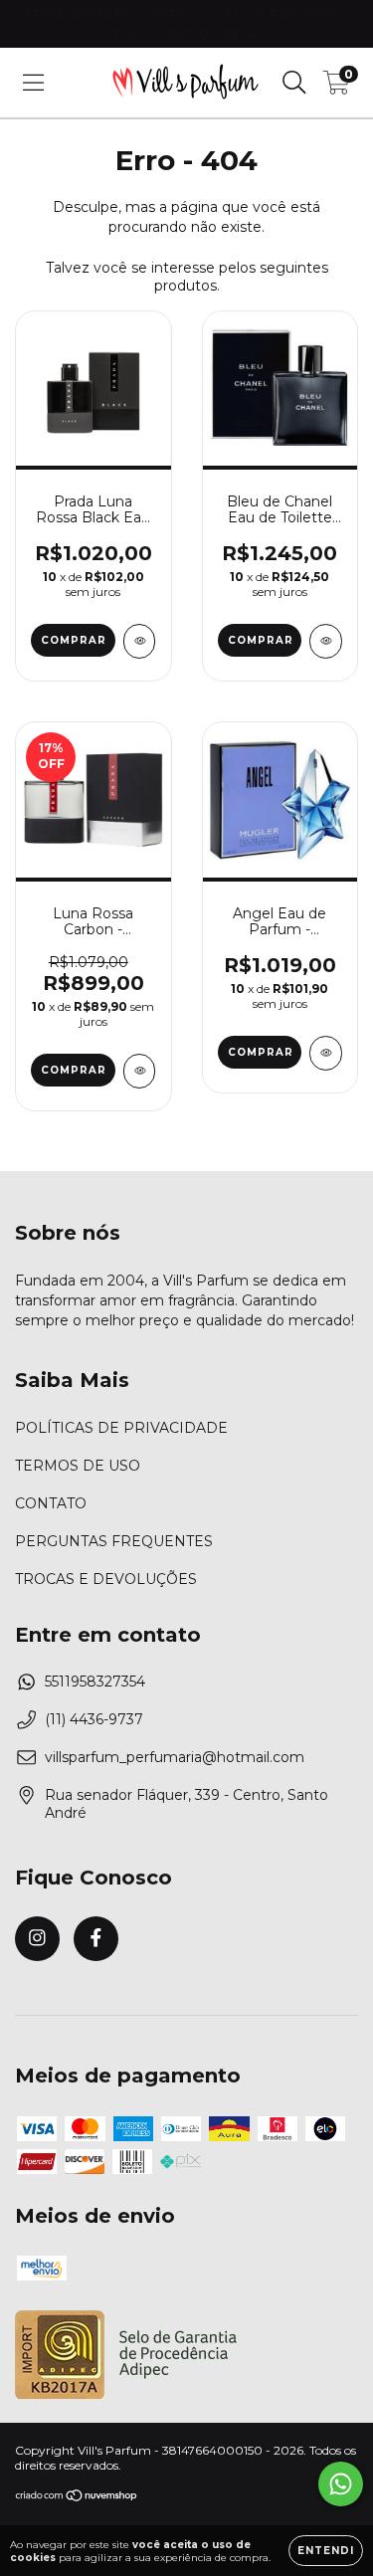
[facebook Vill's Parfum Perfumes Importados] (96, 1939)
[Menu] (33, 83)
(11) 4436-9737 (94, 1719)
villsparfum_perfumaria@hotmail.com (175, 1757)
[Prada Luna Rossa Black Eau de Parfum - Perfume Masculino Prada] (140, 641)
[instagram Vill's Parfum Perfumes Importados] (37, 1939)
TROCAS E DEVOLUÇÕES (106, 1579)
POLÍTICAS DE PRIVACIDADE (121, 1428)
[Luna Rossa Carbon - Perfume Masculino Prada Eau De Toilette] (140, 1071)
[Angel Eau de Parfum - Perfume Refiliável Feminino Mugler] (326, 1053)
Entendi (326, 2551)
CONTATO (51, 1503)
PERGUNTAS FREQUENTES (114, 1541)
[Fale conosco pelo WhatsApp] (341, 2484)
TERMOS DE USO (78, 1466)
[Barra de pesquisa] (294, 83)
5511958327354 (95, 1682)
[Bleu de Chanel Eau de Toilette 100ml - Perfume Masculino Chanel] (326, 641)
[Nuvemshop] (77, 2498)
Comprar (74, 640)
